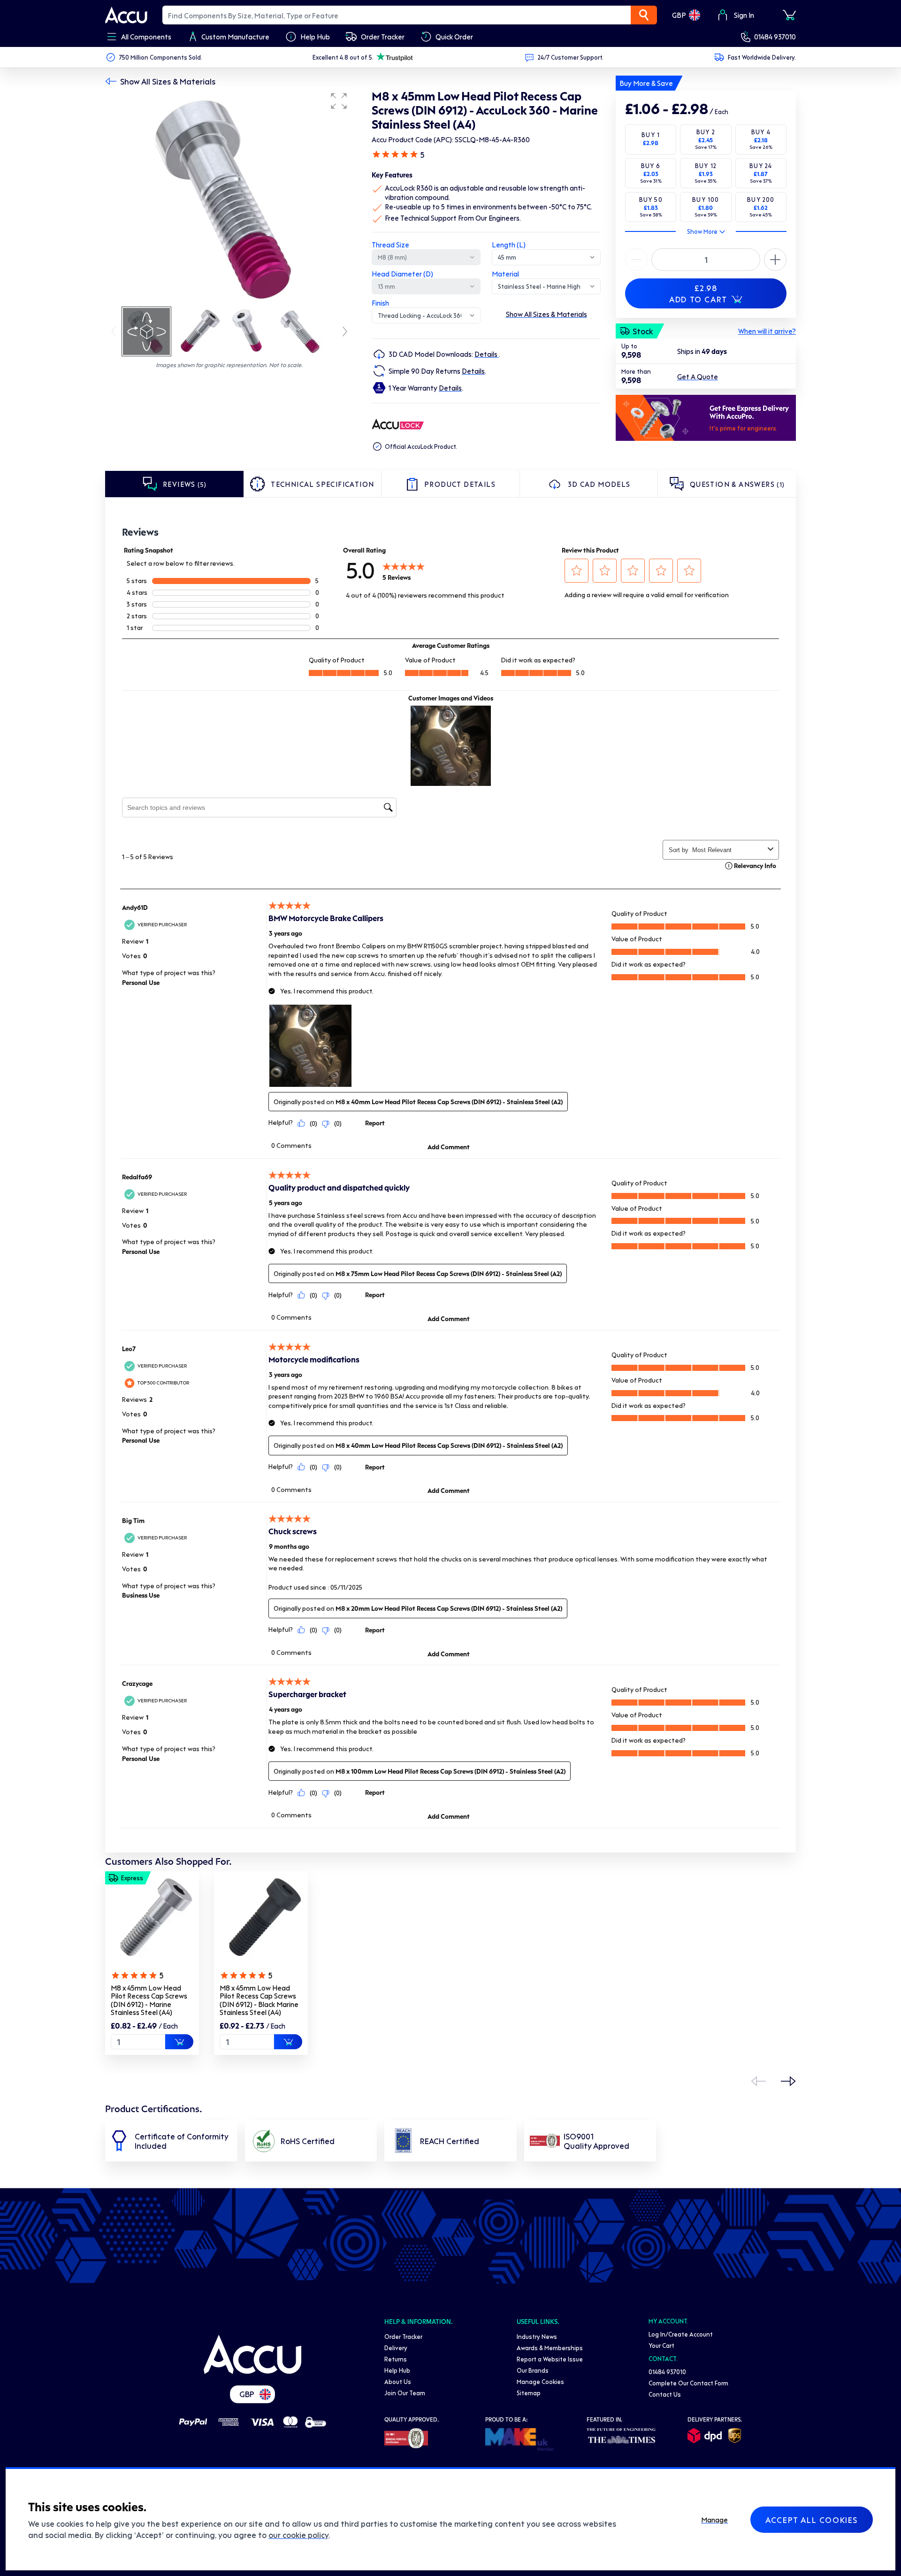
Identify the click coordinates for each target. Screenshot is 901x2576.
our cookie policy (298, 2535)
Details (487, 354)
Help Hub (397, 2370)
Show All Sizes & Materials (168, 81)
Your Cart (661, 2345)
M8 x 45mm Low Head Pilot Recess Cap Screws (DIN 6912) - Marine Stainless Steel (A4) (149, 2000)
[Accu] (126, 15)
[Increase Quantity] (636, 260)
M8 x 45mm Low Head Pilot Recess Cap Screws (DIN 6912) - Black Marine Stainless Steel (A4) (259, 2000)
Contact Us (665, 2394)
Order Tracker (403, 2336)
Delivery (396, 2348)
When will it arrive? (767, 331)
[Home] (252, 2354)
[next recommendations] (788, 2081)
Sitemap (529, 2393)
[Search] (644, 15)
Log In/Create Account (681, 2334)
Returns (396, 2359)
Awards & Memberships (550, 2348)
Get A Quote (698, 377)
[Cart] (789, 15)
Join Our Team (405, 2393)
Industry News (537, 2336)
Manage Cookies (540, 2381)
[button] (339, 101)
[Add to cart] (179, 2042)
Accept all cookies (812, 2520)
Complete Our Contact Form (688, 2383)
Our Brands (533, 2370)
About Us (398, 2381)
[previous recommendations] (758, 2081)
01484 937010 (775, 37)
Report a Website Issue (550, 2359)
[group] (229, 196)
